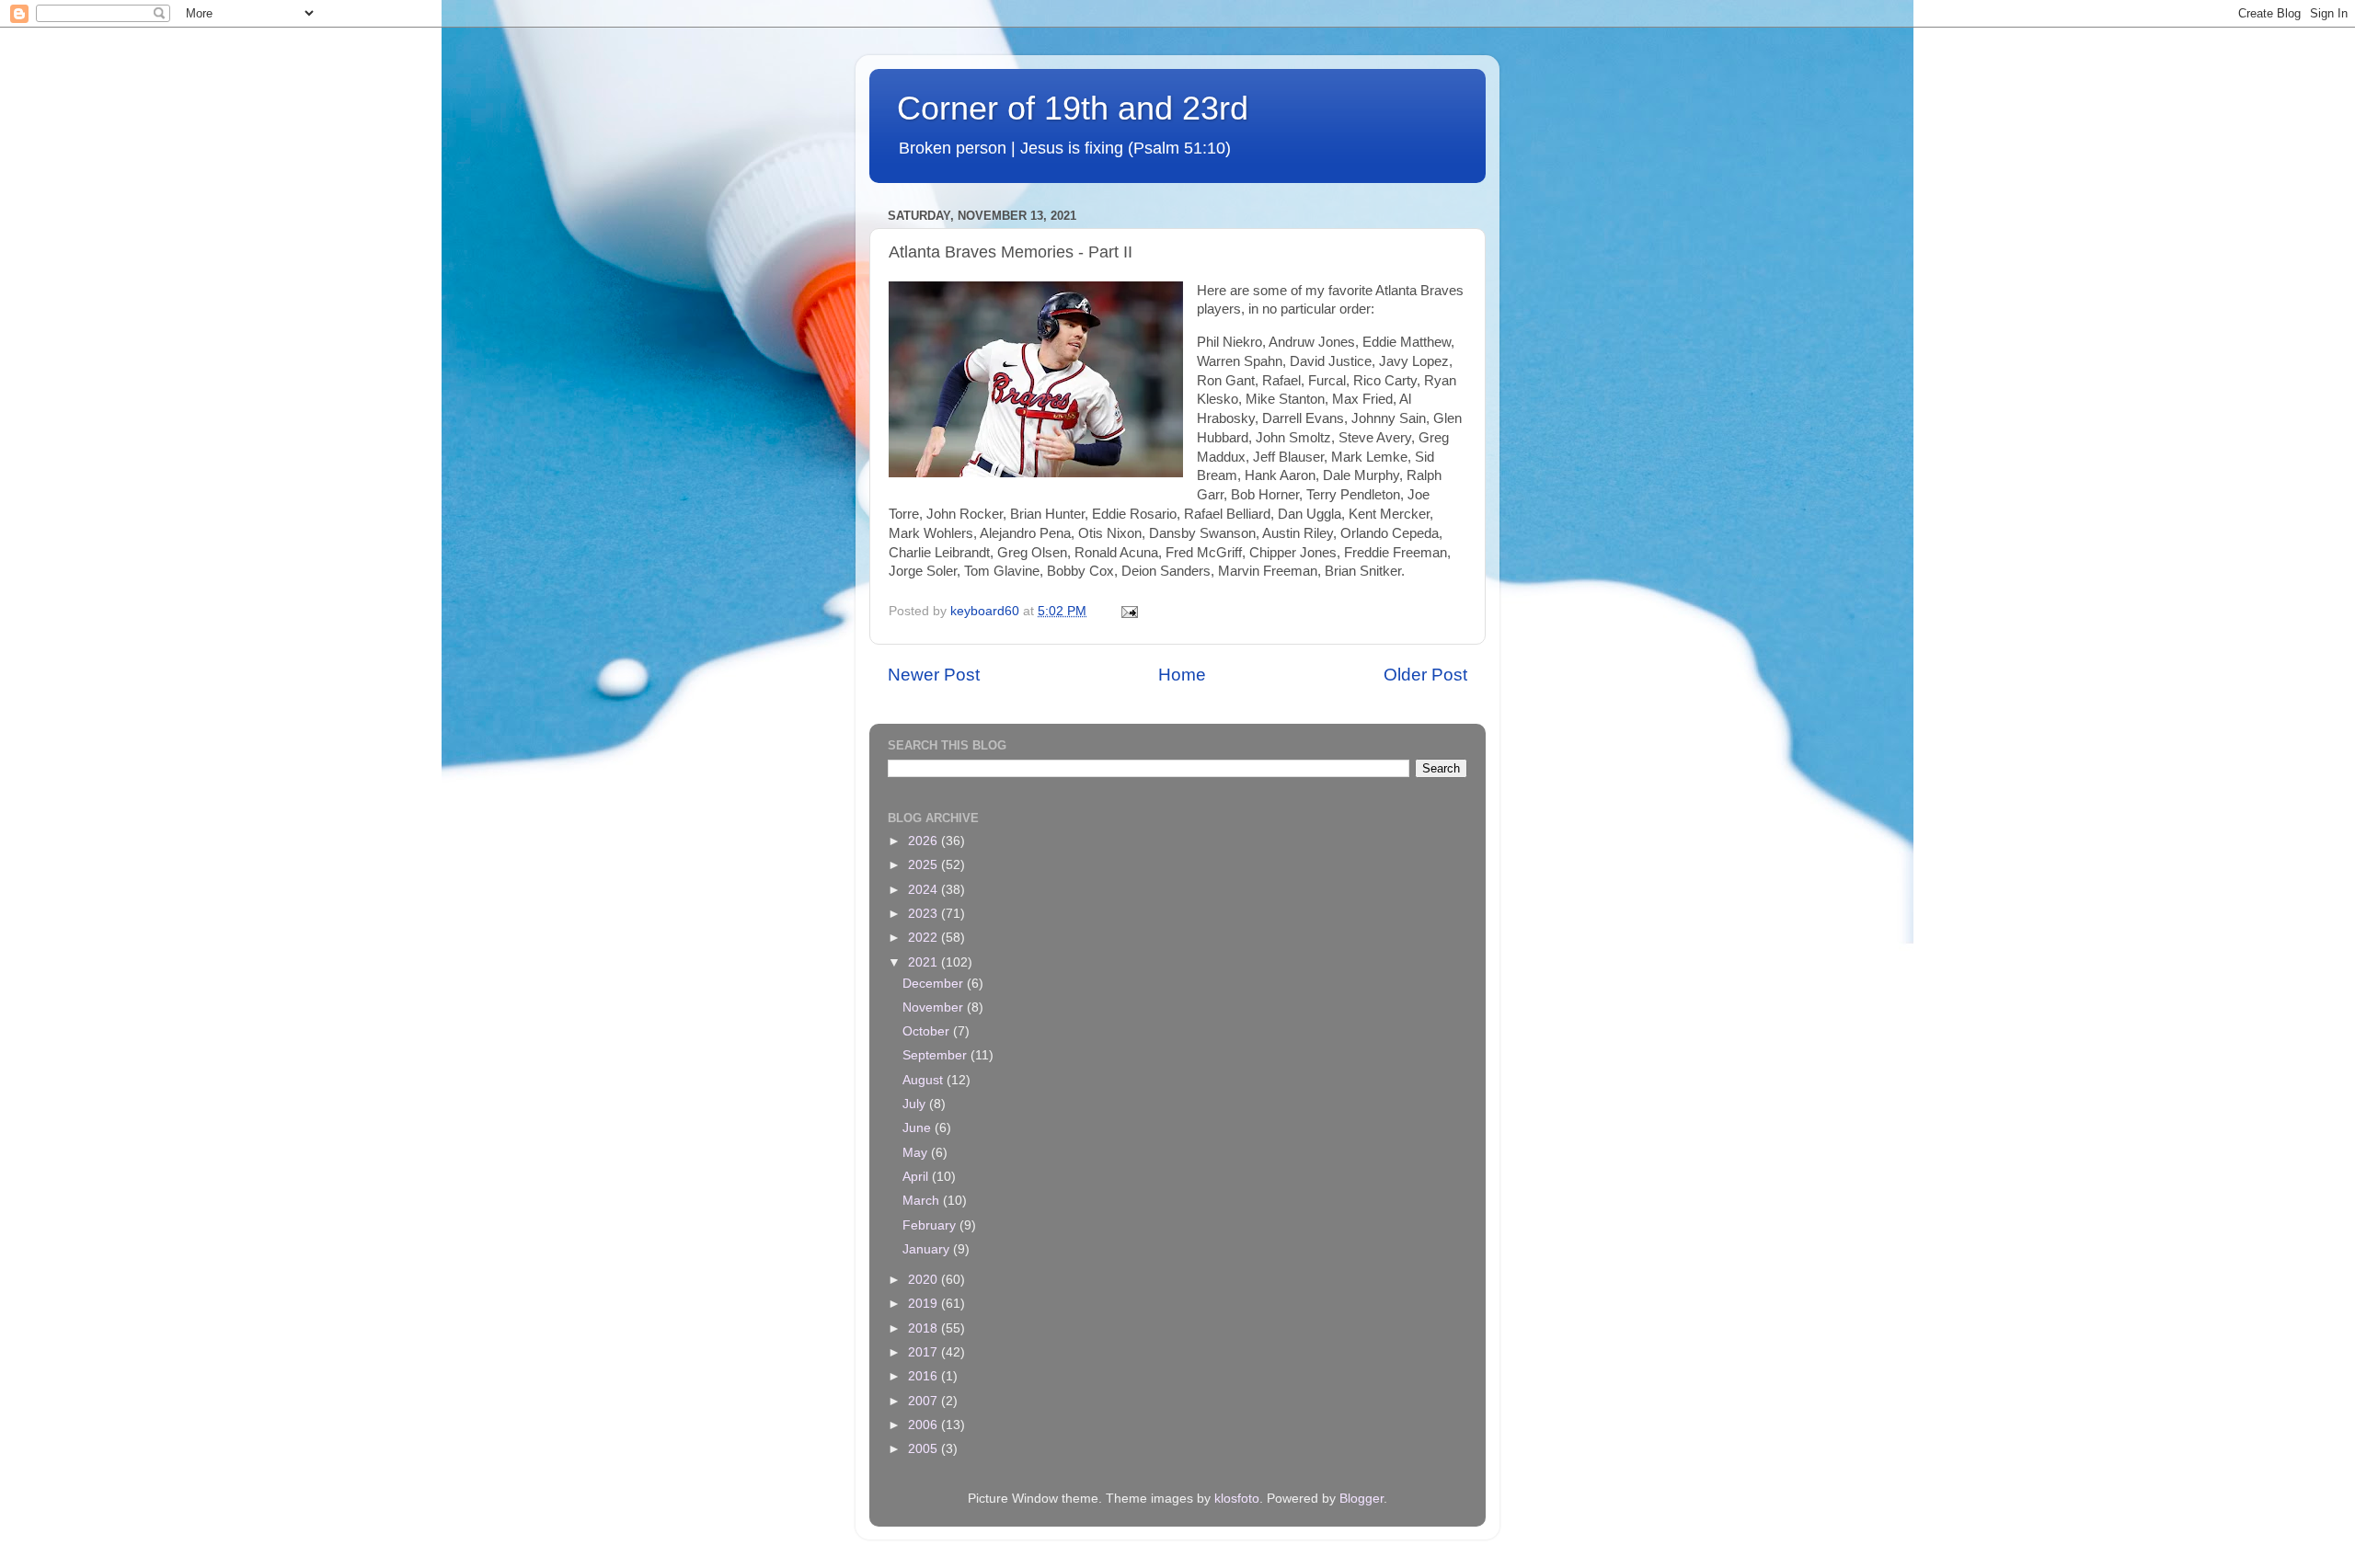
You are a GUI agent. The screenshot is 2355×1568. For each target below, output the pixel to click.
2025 (925, 865)
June (919, 1128)
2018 (925, 1328)
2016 (925, 1376)
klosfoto (1237, 1499)
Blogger (1361, 1499)
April (917, 1177)
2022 (925, 938)
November (935, 1007)
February (931, 1225)
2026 (925, 841)
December (935, 984)
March (923, 1201)
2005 (925, 1449)
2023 (925, 914)
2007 (925, 1401)
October (928, 1031)
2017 (925, 1352)
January (928, 1249)
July (916, 1104)
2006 (925, 1425)
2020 (925, 1280)
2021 (925, 962)
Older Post (1425, 675)
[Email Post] (1128, 611)
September (936, 1055)
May (917, 1153)
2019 (925, 1304)
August (925, 1080)
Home (1182, 675)
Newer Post (934, 675)
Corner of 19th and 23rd (1073, 108)
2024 (925, 890)
